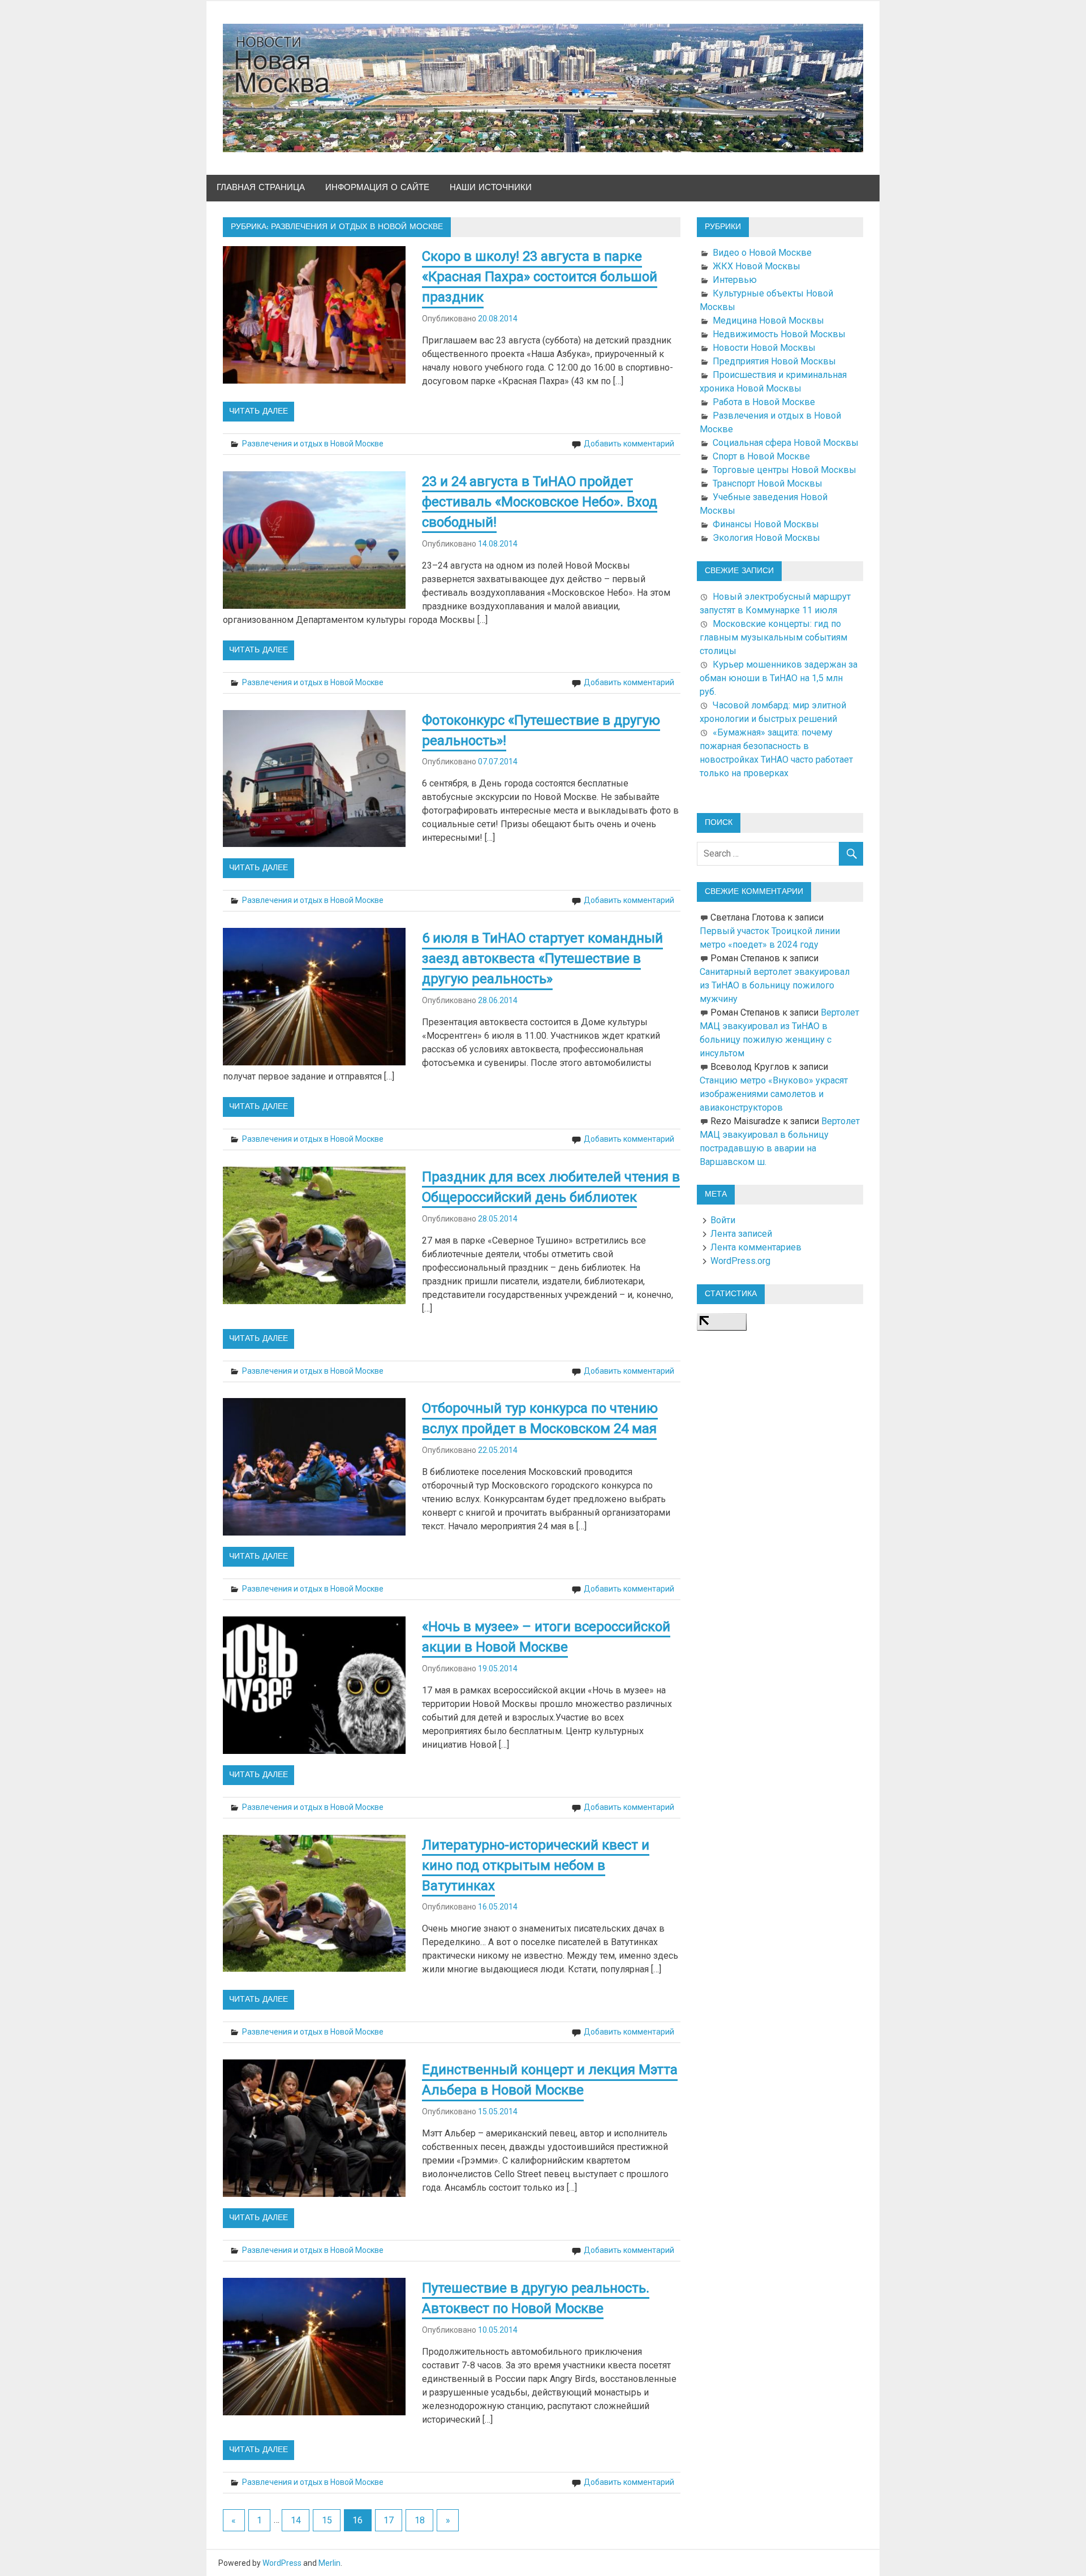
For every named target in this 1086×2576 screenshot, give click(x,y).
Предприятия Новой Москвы (774, 361)
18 (420, 2520)
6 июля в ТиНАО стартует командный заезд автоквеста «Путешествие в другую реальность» (542, 958)
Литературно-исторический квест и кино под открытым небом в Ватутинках (536, 1865)
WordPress (282, 2563)
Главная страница (261, 188)
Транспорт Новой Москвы (768, 483)
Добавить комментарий (629, 444)
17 (389, 2520)
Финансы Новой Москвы (766, 524)
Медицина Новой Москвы (768, 321)
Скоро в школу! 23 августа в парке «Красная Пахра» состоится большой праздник (540, 277)
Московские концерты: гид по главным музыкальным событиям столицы (773, 637)
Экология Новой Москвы (766, 538)
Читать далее (258, 411)
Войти (723, 1220)
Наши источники (491, 188)
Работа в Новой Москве (764, 402)
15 (327, 2520)
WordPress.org (740, 1261)
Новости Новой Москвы (764, 348)
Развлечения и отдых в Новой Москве (313, 444)
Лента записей (741, 1234)
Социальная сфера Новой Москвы (786, 443)
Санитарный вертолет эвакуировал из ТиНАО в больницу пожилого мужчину (775, 985)
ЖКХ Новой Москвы (757, 266)
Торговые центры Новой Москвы (785, 470)
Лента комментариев (756, 1247)
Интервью (735, 280)
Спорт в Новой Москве (761, 456)
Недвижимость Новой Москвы (779, 334)
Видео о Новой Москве (762, 253)
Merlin (329, 2563)
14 (296, 2520)
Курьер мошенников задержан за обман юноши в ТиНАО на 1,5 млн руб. (779, 678)
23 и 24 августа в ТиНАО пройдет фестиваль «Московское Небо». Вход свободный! (540, 502)
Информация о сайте (377, 188)
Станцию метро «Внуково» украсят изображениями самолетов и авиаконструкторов (774, 1094)
